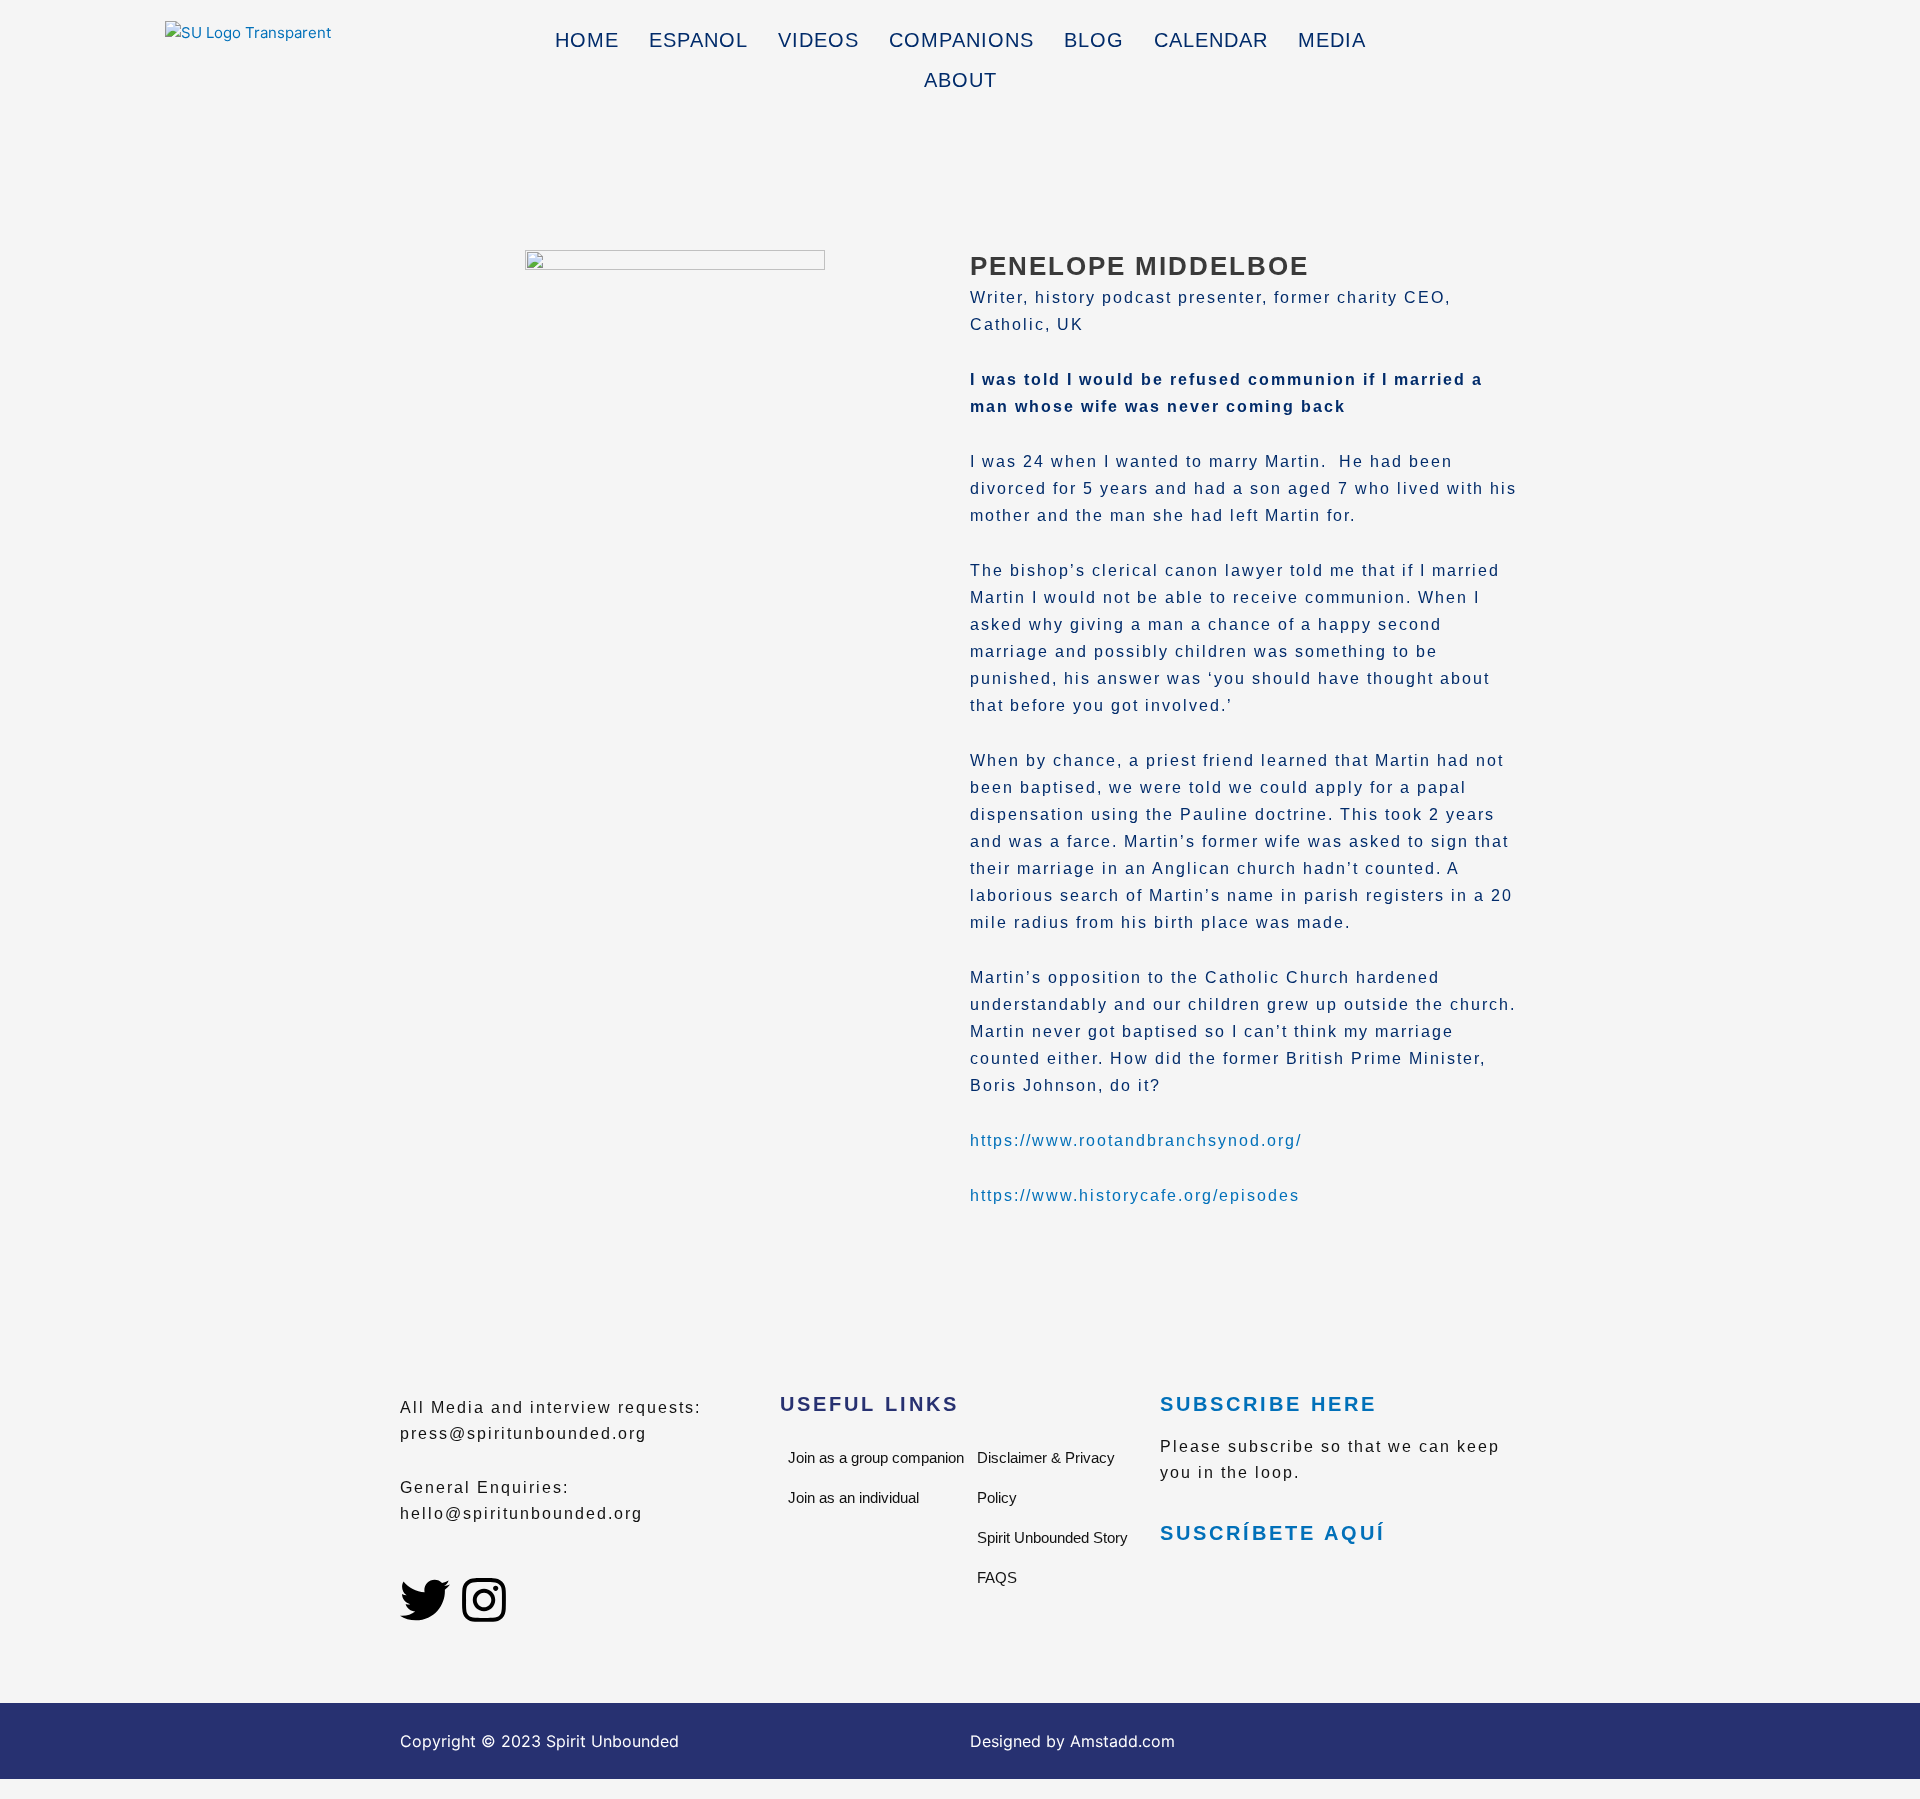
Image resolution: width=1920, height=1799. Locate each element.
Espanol (698, 40)
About (960, 80)
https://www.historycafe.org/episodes (1135, 1195)
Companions (961, 40)
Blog (1094, 40)
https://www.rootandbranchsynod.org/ (1136, 1140)
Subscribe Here (1268, 1404)
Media (1332, 40)
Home (587, 40)
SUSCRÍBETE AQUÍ (1273, 1533)
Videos (818, 40)
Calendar (1211, 40)
